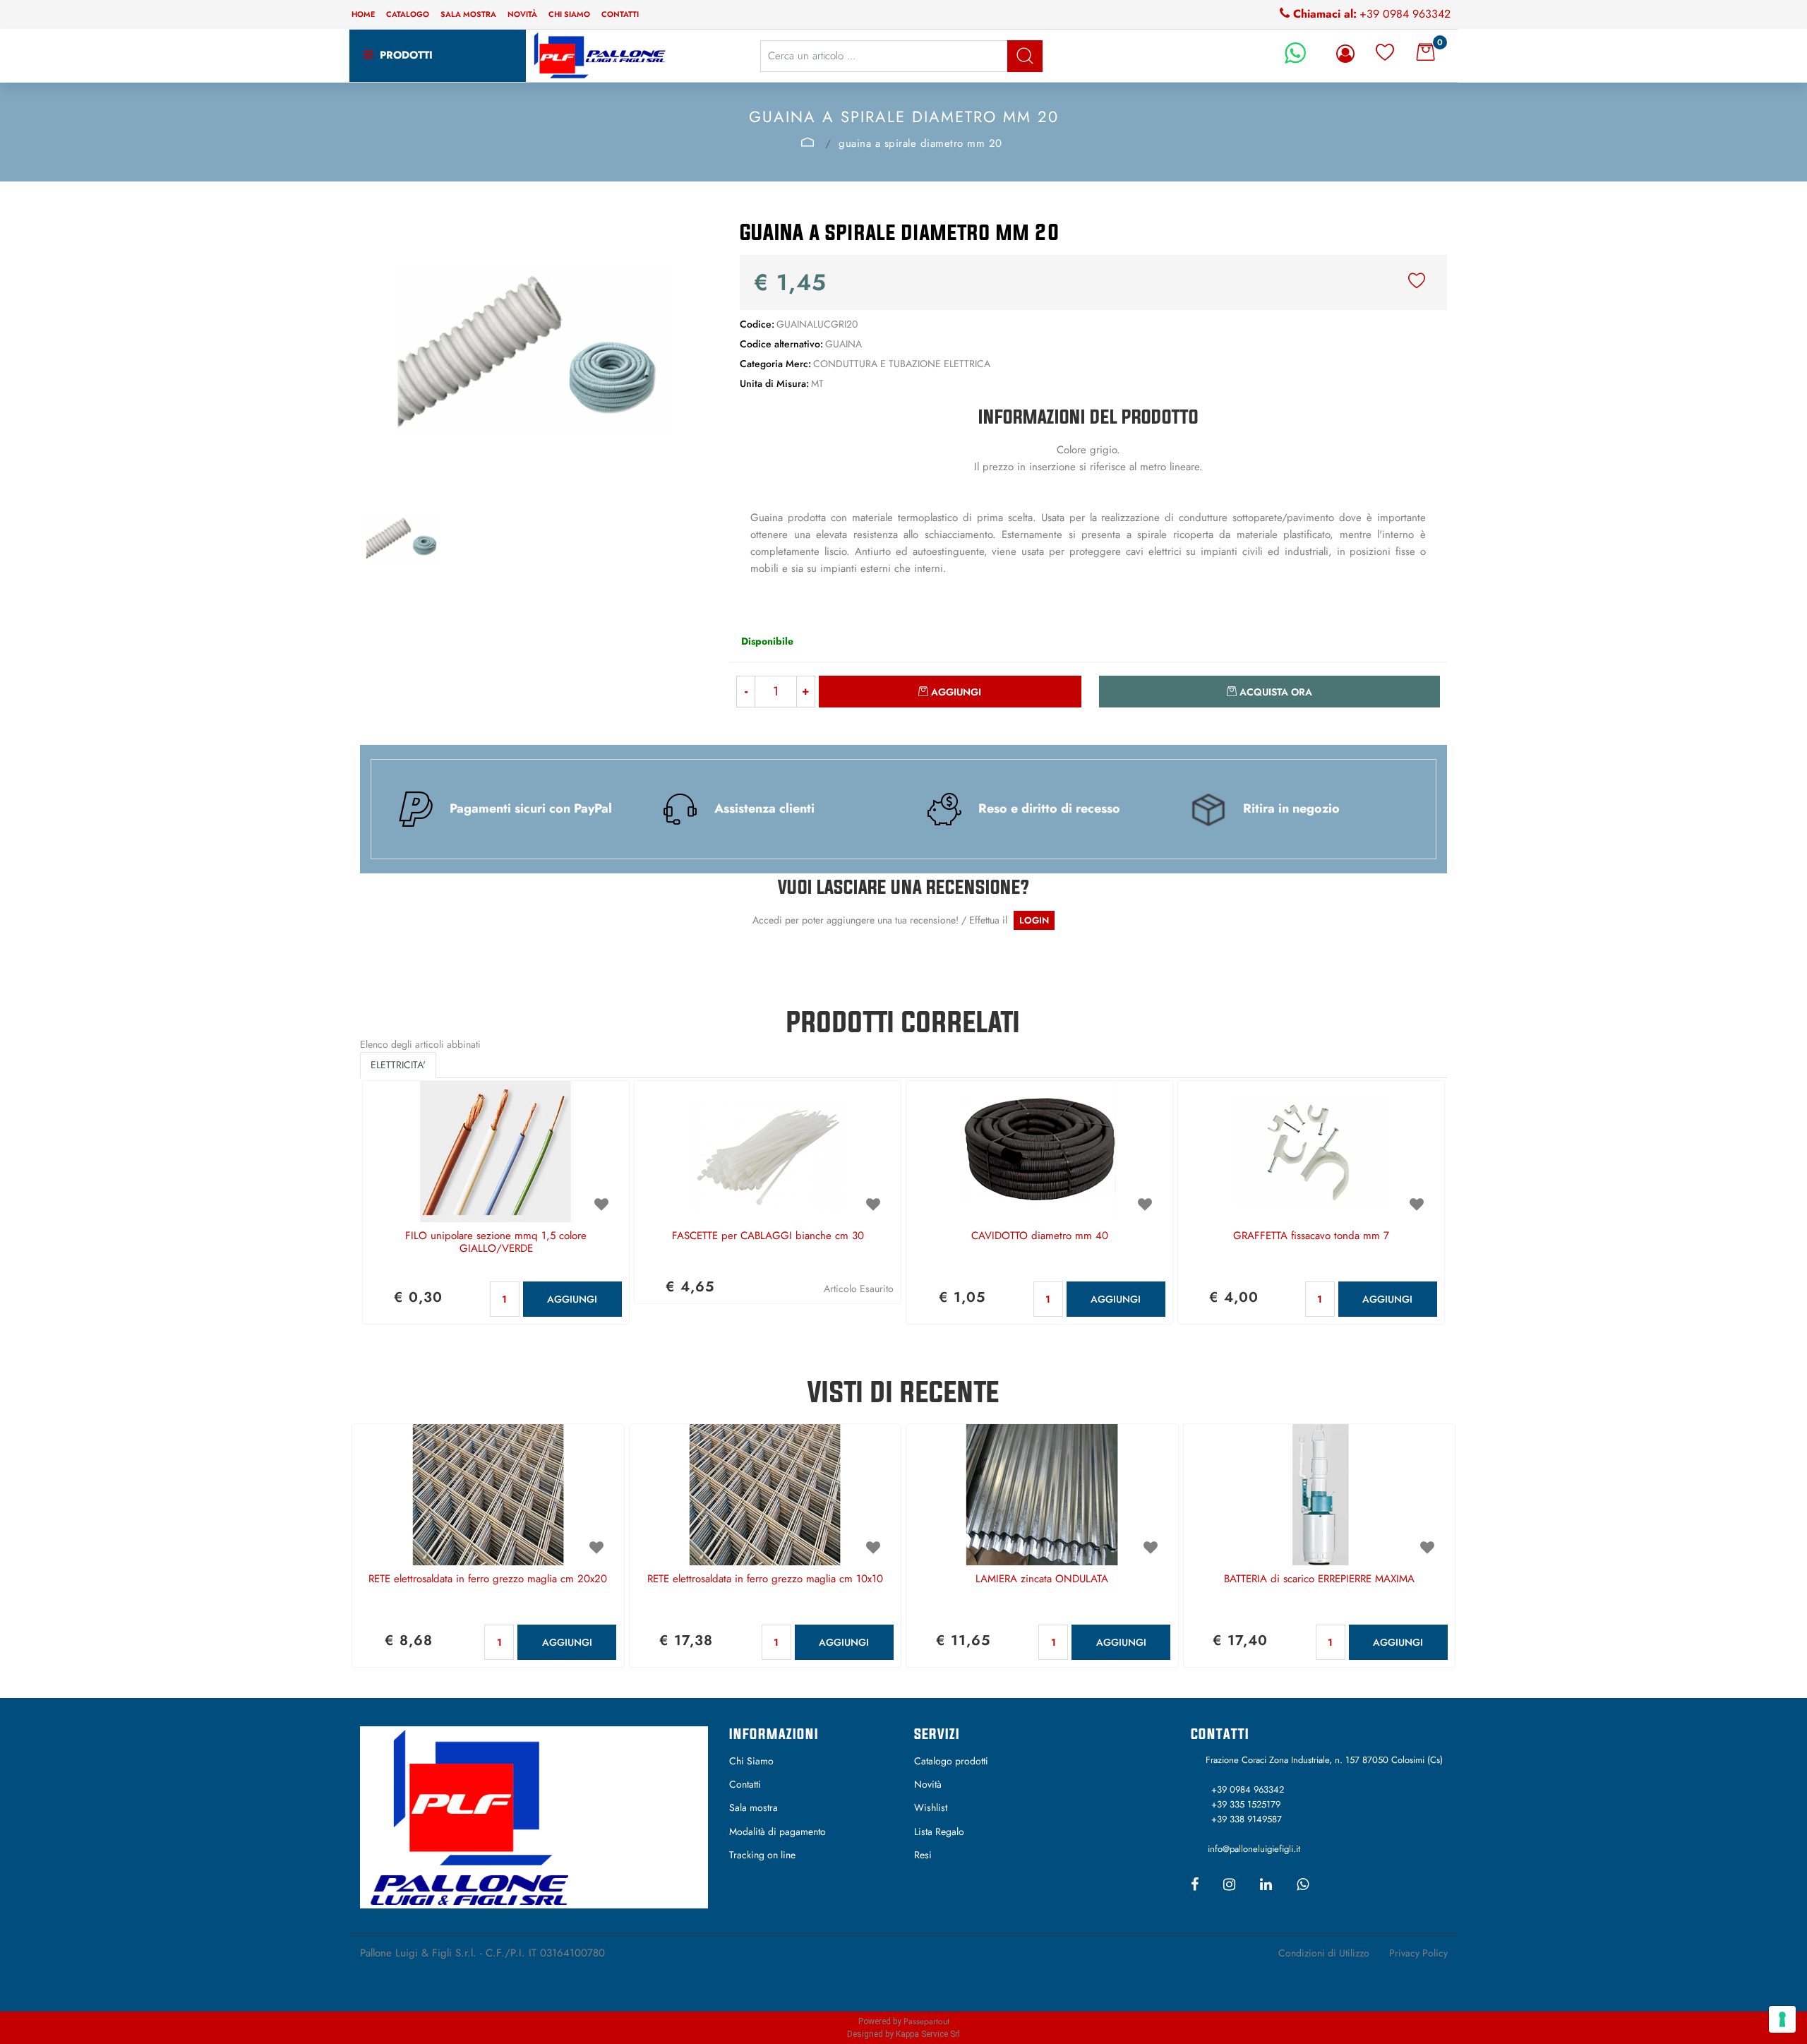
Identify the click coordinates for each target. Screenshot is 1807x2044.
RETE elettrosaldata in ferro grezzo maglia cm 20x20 (488, 1579)
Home (363, 14)
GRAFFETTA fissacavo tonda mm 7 (1311, 1236)
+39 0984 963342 (1405, 14)
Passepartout (926, 2021)
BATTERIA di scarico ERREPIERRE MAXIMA (1319, 1579)
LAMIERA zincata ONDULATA (1042, 1579)
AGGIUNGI (572, 1299)
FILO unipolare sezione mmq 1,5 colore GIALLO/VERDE (496, 1243)
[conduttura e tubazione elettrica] (808, 142)
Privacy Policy (1418, 1953)
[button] (1025, 56)
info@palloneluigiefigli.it (1254, 1849)
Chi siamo (569, 14)
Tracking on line (762, 1855)
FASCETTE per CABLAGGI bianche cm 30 (768, 1236)
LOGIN (1034, 920)
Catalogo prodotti (951, 1761)
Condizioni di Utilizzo (1324, 1953)
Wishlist (931, 1807)
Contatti (620, 14)
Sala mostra (468, 14)
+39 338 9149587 (1247, 1819)
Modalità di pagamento (778, 1831)
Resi (923, 1855)
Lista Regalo (939, 1831)
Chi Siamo (751, 1761)
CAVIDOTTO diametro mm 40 (1040, 1236)
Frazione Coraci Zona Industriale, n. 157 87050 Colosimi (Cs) (1324, 1760)
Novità (522, 14)
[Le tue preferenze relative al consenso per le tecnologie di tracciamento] (1782, 2019)
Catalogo (408, 14)
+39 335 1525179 (1246, 1804)
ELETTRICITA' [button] (398, 1065)
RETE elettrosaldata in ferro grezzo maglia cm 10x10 (765, 1579)
